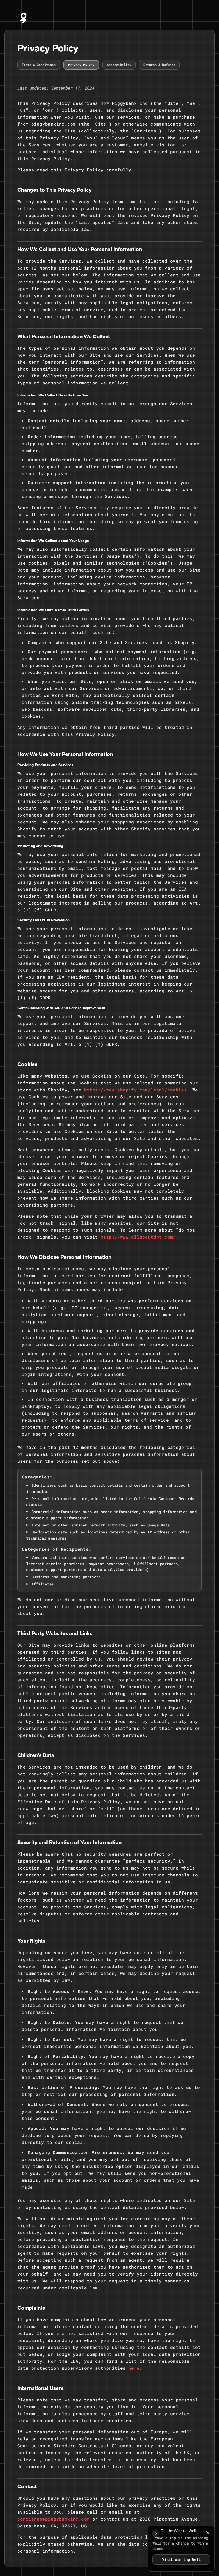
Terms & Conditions (39, 65)
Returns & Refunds (159, 65)
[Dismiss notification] (208, 2533)
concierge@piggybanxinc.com (53, 2519)
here (134, 2368)
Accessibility (119, 65)
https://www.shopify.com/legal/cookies (136, 1090)
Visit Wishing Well (181, 2562)
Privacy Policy (81, 65)
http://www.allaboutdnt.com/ (138, 1237)
